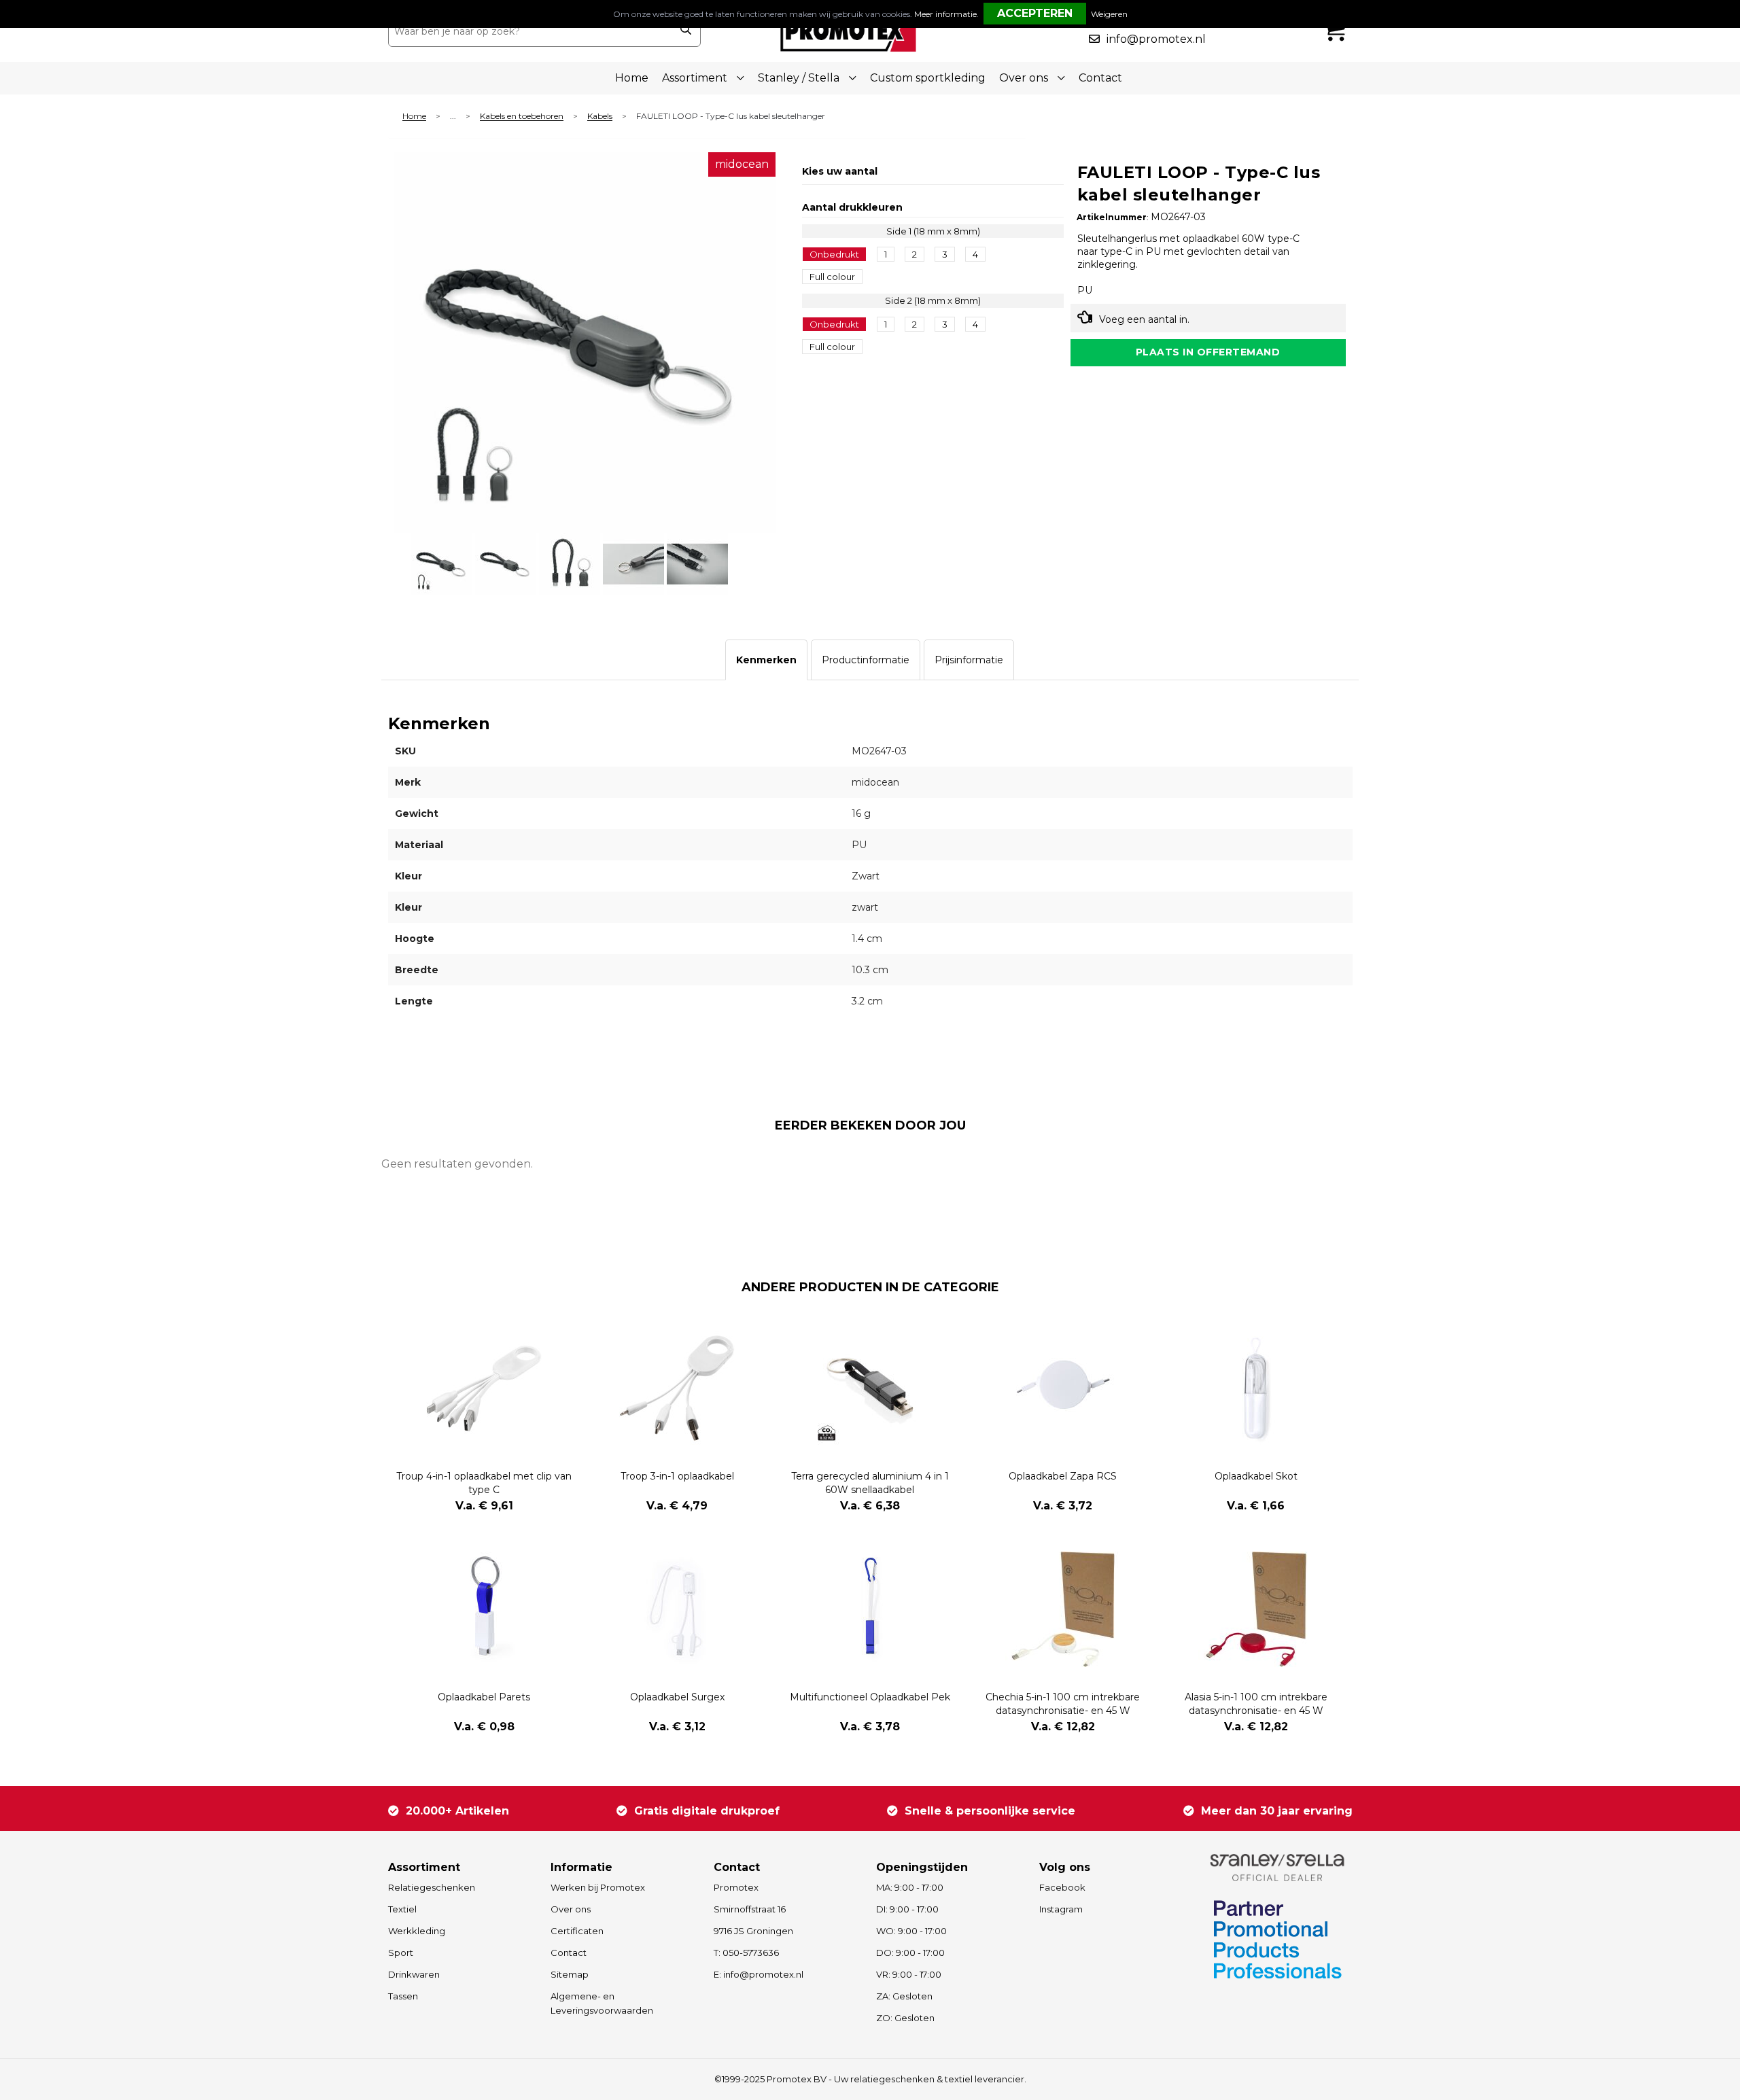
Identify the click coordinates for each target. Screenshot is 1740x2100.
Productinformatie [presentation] (866, 660)
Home (632, 78)
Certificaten (577, 1931)
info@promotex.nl (1156, 39)
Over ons (571, 1909)
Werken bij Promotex (598, 1887)
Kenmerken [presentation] (766, 660)
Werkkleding (417, 1931)
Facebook (1062, 1887)
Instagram (1061, 1909)
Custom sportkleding (928, 78)
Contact (1100, 78)
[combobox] (529, 31)
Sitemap (570, 1974)
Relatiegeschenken (432, 1887)
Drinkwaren (414, 1974)
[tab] (766, 660)
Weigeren (1109, 14)
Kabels (600, 117)
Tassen (403, 1996)
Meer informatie (945, 14)
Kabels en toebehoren (522, 117)
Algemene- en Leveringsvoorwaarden (602, 2003)
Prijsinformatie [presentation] (969, 660)
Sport (401, 1953)
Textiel (402, 1909)
